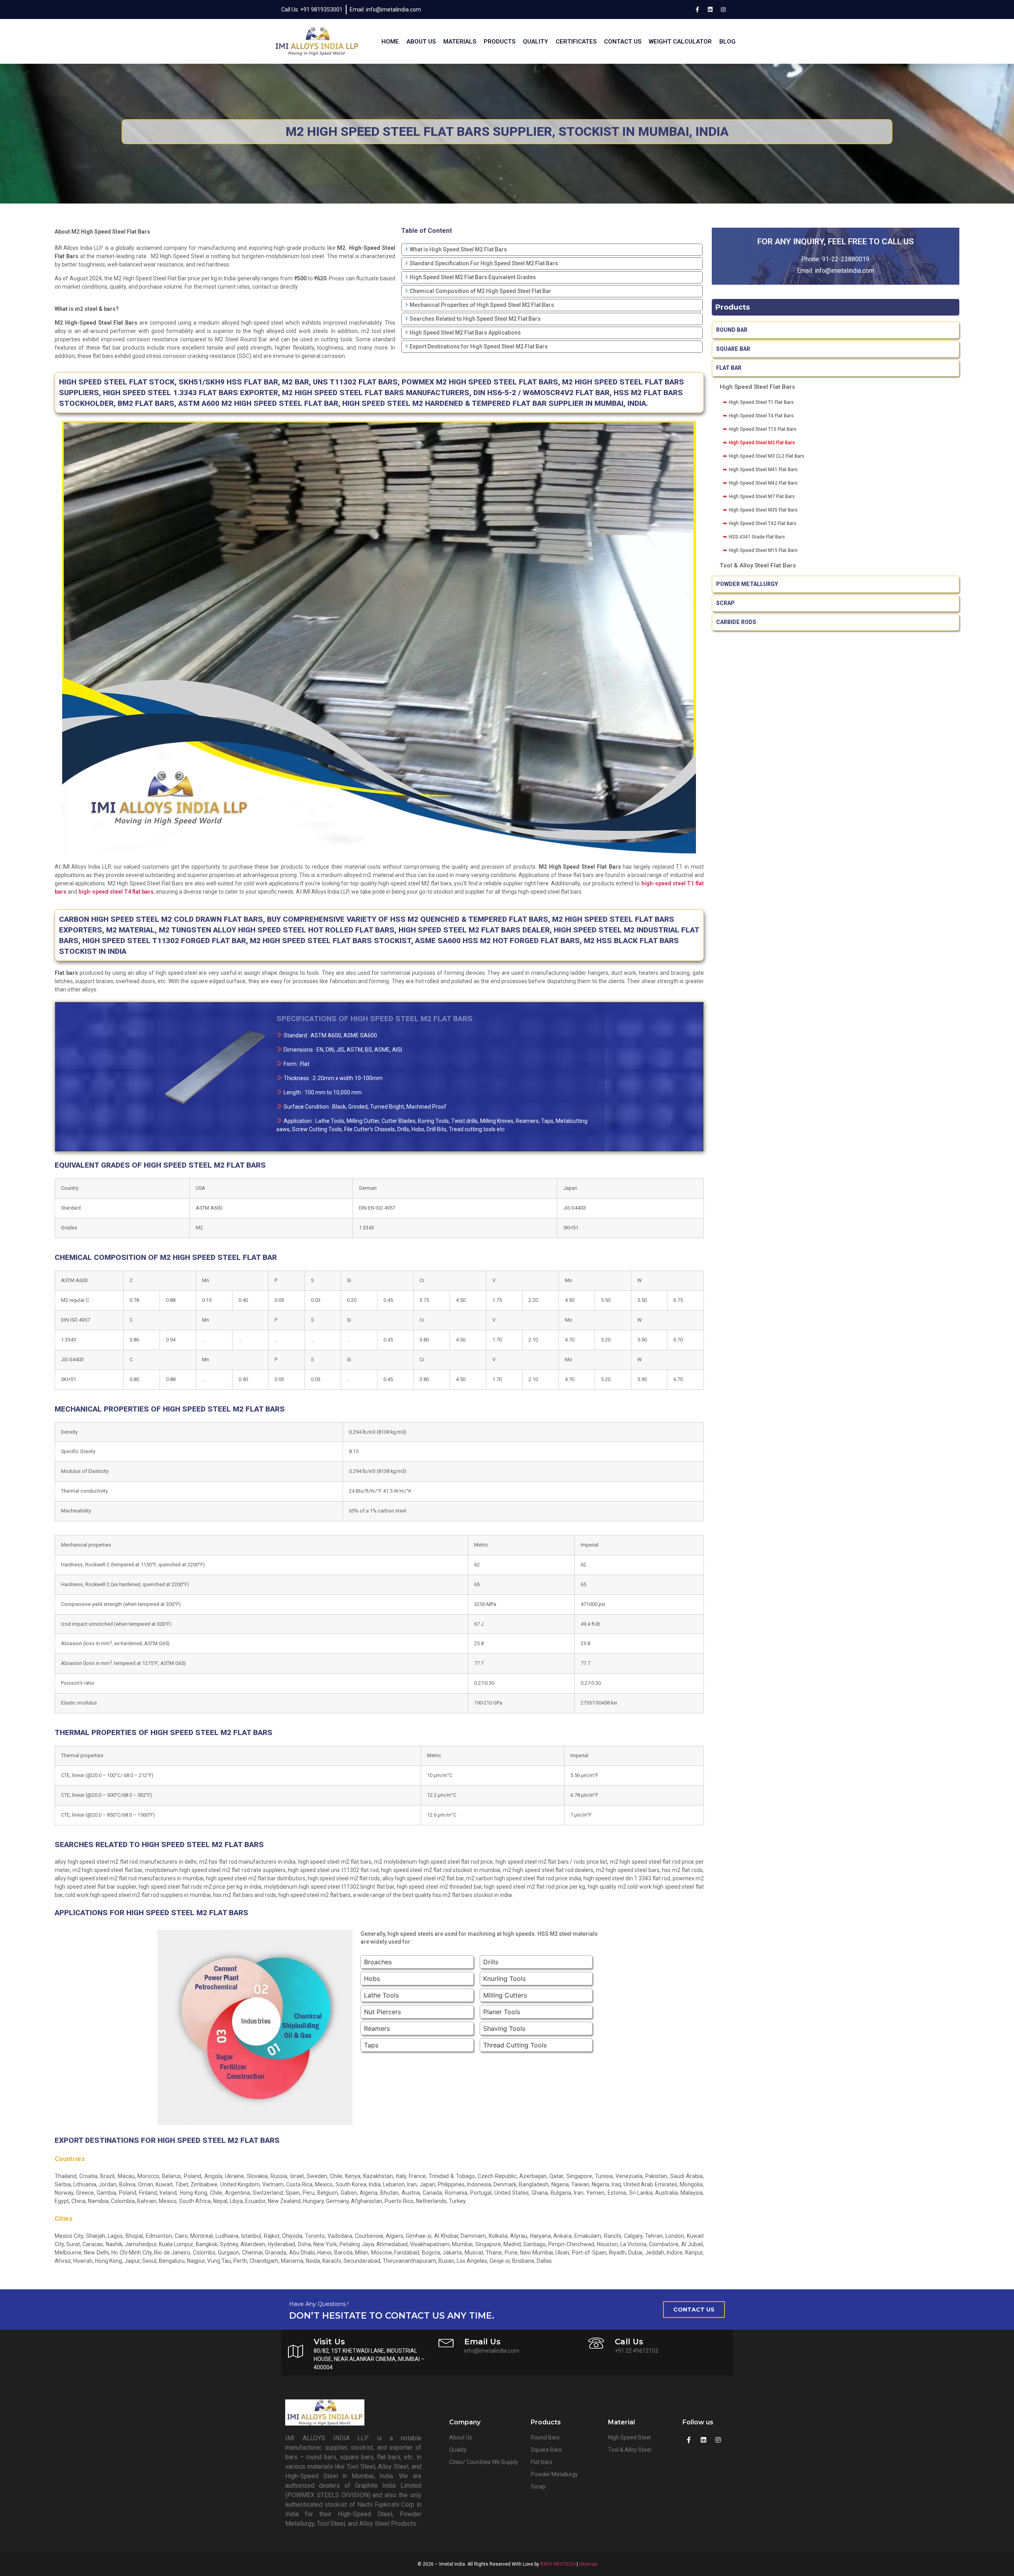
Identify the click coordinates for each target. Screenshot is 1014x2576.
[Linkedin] (710, 10)
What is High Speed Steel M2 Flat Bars (458, 249)
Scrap (725, 603)
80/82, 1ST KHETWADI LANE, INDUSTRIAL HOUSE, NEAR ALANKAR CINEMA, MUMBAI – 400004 (369, 2359)
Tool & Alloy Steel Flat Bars (758, 565)
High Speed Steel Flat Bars (757, 387)
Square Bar (733, 349)
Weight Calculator (680, 42)
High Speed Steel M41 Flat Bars (763, 470)
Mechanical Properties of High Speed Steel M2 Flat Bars (482, 305)
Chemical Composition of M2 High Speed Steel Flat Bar (480, 291)
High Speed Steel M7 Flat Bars (762, 497)
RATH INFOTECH (558, 2564)
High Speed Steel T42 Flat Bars (763, 523)
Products (499, 42)
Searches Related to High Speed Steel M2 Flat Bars (475, 319)
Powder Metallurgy (747, 584)
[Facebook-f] (697, 10)
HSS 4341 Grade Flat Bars (757, 537)
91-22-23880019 (846, 259)
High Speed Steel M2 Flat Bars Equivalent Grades (473, 277)
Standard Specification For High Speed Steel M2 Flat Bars (484, 263)
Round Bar (732, 330)
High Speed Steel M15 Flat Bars (763, 550)
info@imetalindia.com (844, 271)
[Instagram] (723, 10)
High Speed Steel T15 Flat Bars (763, 429)
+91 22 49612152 (637, 2351)
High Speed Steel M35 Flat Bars (763, 510)
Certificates (576, 42)
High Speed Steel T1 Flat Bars (761, 402)
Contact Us (623, 42)
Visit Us (329, 2342)
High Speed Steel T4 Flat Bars (761, 416)
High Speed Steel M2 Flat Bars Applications (465, 333)
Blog (727, 42)
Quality (536, 42)
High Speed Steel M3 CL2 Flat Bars (767, 456)
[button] (694, 2310)
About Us (421, 42)
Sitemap (588, 2564)
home (390, 42)
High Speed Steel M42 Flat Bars (763, 483)
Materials (460, 42)
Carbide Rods (737, 622)
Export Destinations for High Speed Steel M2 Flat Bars (479, 346)
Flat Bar (729, 368)
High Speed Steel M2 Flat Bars (762, 443)
